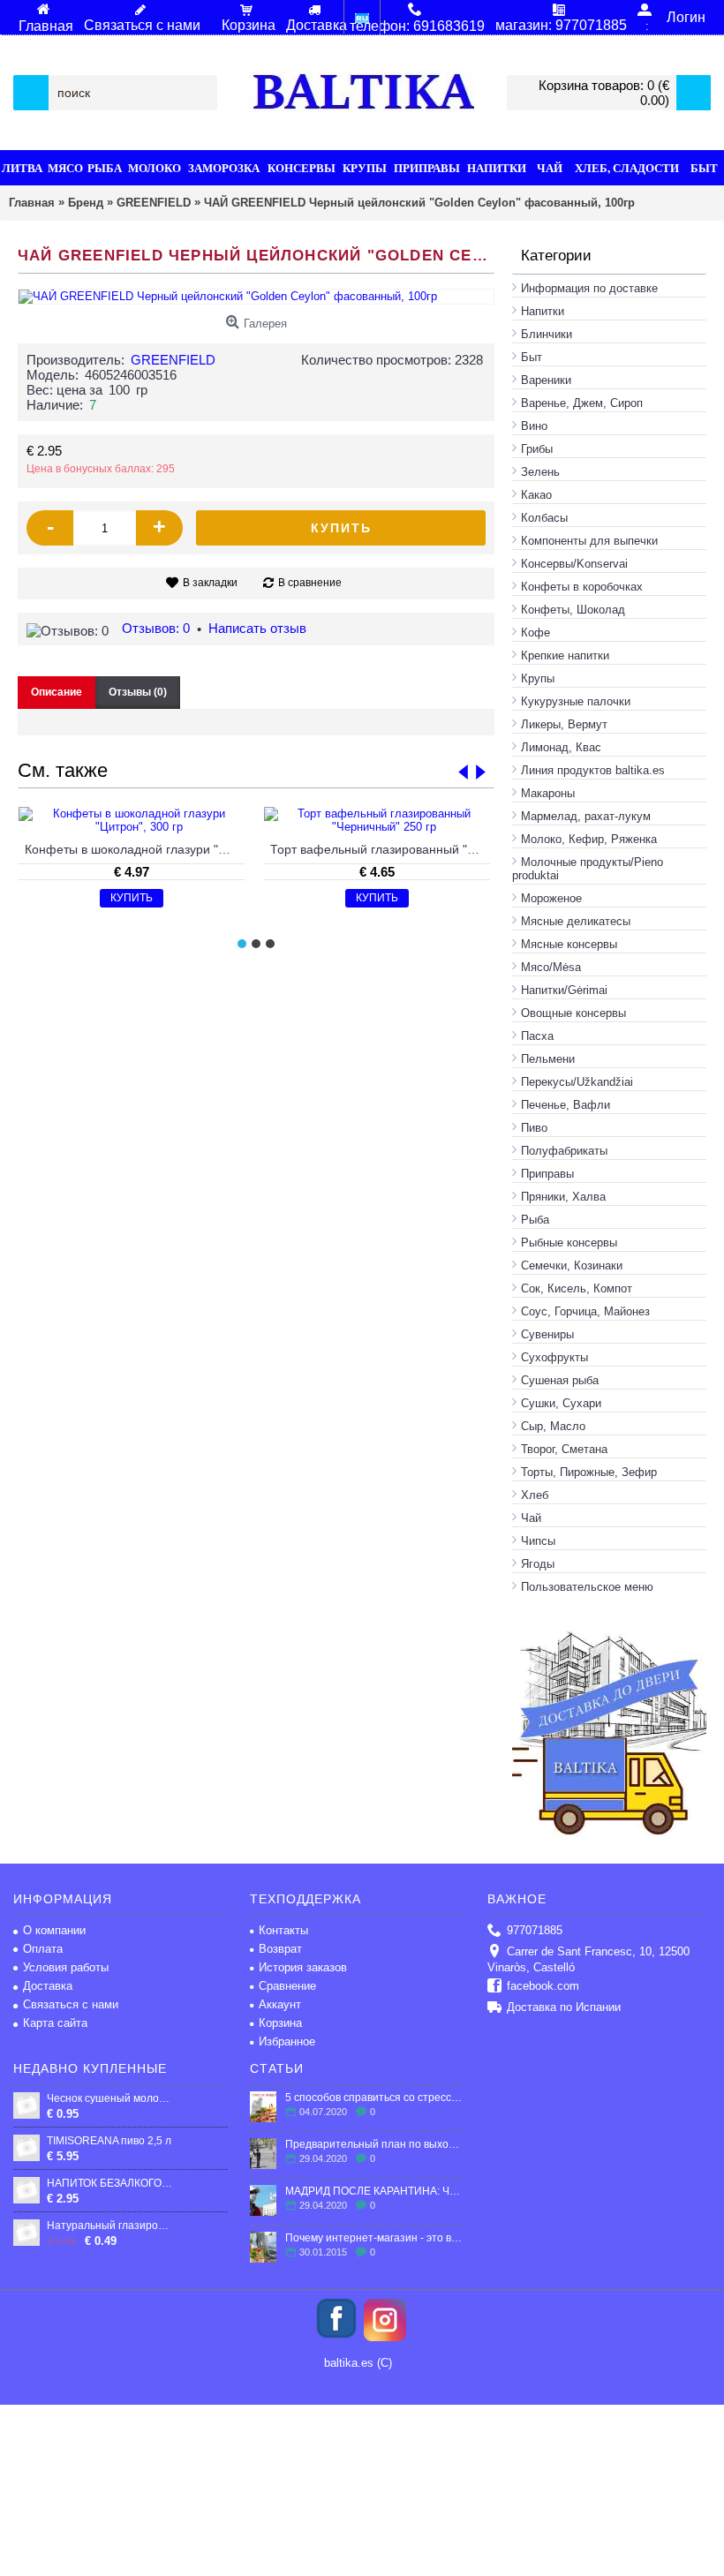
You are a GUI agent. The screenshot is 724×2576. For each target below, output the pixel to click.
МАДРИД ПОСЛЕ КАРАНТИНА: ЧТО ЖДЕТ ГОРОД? (375, 2191)
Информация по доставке (589, 288)
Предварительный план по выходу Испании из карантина (375, 2144)
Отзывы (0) (138, 692)
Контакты (283, 1930)
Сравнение (287, 1986)
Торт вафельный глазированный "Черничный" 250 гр (380, 849)
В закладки (210, 583)
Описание (57, 692)
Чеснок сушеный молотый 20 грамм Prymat (109, 2098)
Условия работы (66, 1967)
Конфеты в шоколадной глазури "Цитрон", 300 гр (135, 849)
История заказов (303, 1967)
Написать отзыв (257, 628)
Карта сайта (55, 2023)
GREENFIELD (173, 360)
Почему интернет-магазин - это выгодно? (375, 2238)
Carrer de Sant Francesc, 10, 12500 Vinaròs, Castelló (588, 1959)
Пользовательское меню (587, 1587)
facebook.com (543, 1986)
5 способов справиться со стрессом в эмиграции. (375, 2098)
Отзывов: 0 (156, 628)
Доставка (48, 1986)
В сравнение (310, 583)
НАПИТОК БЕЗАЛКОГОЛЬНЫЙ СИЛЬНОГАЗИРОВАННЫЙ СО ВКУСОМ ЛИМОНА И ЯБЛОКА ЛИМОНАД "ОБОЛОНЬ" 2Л (109, 2183)
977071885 (535, 1930)
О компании (54, 1930)
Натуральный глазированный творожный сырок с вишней (109, 2226)
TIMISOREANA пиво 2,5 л (109, 2141)
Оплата (43, 1949)
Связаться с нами (71, 2004)
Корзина (280, 2023)
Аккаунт (280, 2004)
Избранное (287, 2041)
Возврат (280, 1949)
